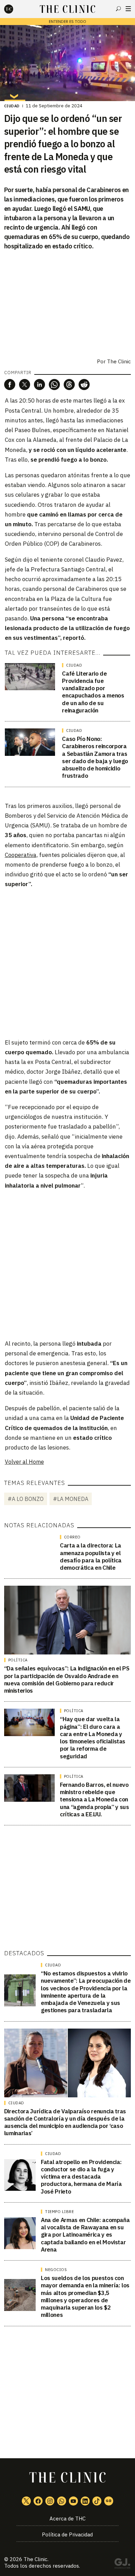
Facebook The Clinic (38, 2501)
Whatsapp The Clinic (62, 2501)
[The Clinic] (15, 9)
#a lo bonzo (26, 1499)
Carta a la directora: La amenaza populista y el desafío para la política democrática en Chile (91, 1557)
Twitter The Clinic (26, 2501)
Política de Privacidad (67, 2534)
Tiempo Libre (59, 2212)
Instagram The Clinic (50, 2501)
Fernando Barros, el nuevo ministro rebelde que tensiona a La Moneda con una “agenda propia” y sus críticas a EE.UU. (94, 1799)
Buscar (118, 9)
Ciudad (12, 106)
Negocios (56, 2270)
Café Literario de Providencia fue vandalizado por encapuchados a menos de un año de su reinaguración (93, 692)
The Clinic (119, 361)
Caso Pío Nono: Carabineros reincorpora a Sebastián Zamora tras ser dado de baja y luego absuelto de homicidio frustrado (95, 757)
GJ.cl (122, 2565)
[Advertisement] (67, 963)
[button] (10, 385)
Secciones (128, 9)
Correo (72, 1537)
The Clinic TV (73, 2501)
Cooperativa (21, 855)
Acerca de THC (67, 2519)
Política (18, 1660)
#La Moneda (71, 1499)
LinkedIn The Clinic (85, 2501)
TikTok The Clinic (97, 2501)
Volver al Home (24, 1462)
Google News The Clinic (109, 2501)
